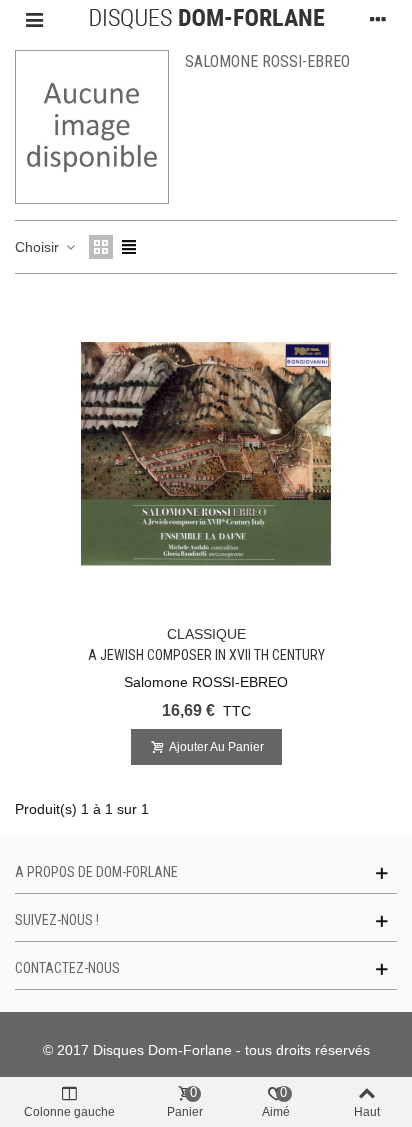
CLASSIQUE (206, 634)
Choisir (39, 247)
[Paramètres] (378, 19)
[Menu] (34, 19)
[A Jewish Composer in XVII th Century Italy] (206, 454)
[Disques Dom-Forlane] (206, 19)
